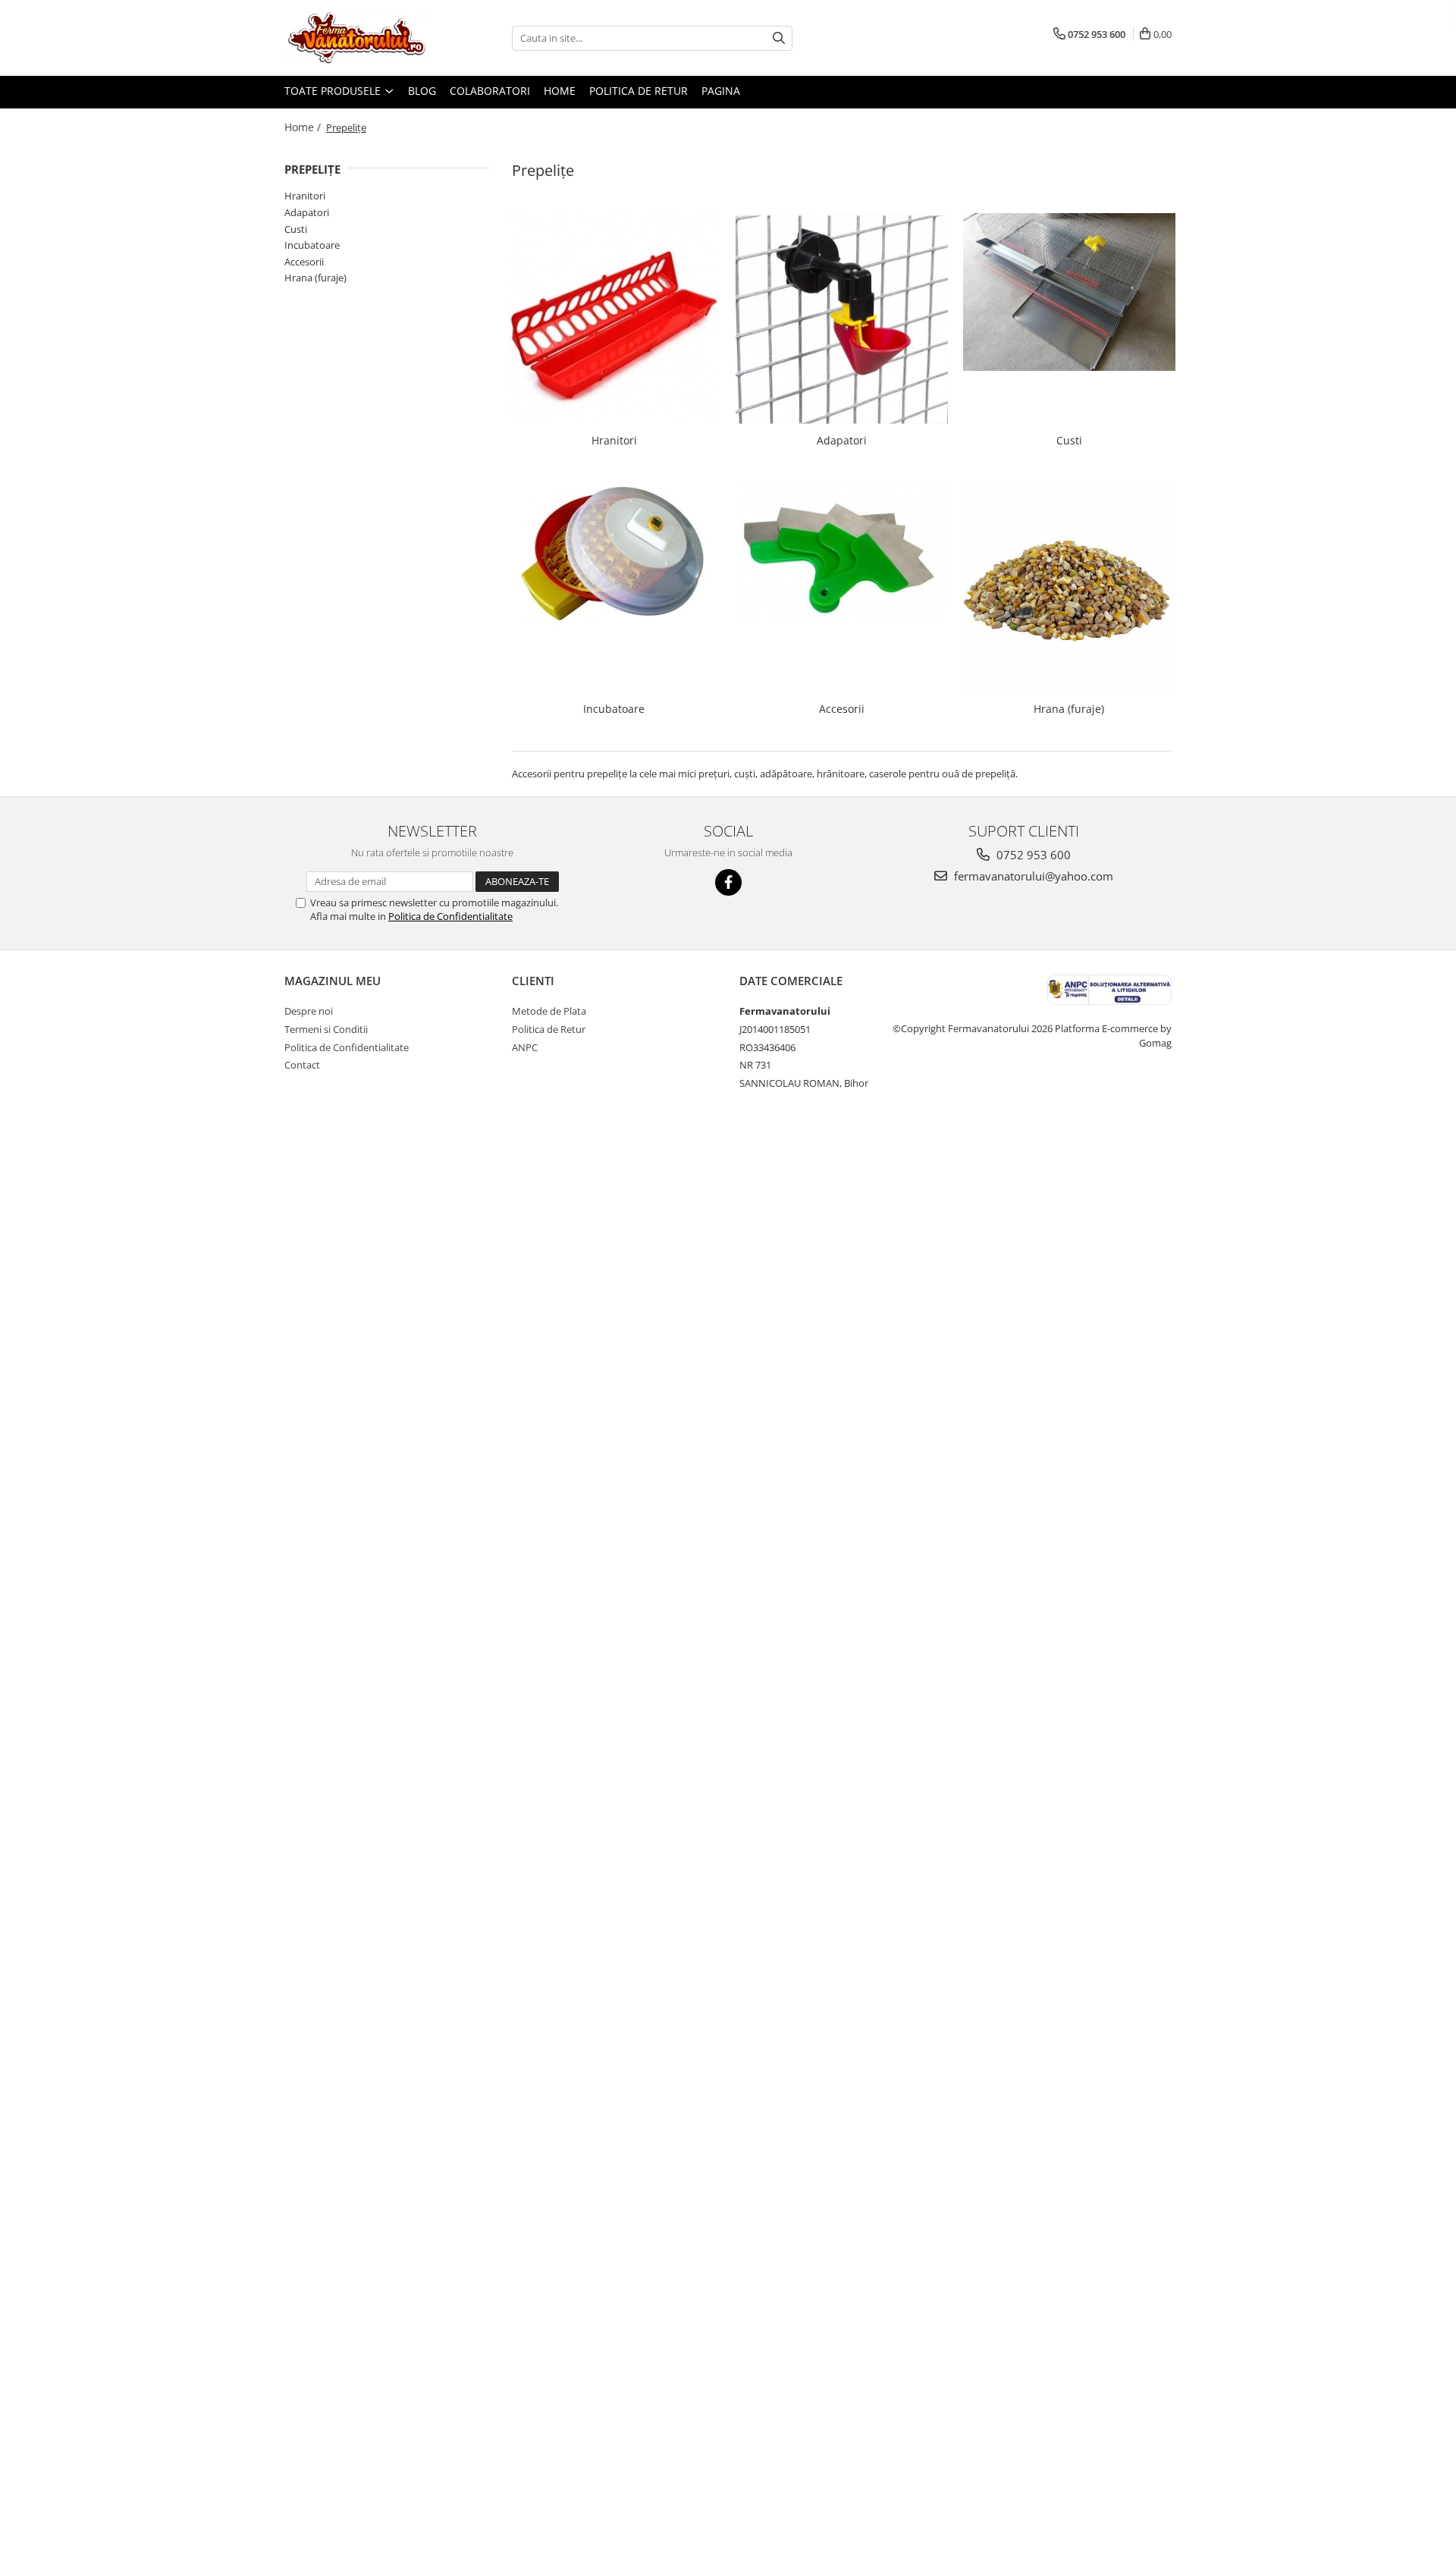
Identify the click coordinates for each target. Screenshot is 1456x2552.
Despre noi (309, 1011)
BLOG (422, 91)
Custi (296, 229)
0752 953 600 (1032, 855)
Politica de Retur (639, 91)
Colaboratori (490, 91)
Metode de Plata (549, 1011)
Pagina (721, 91)
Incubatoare (312, 245)
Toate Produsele (334, 91)
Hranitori (305, 196)
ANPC (525, 1047)
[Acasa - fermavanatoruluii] (360, 38)
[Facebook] (728, 882)
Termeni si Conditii (326, 1029)
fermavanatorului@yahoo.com (1032, 876)
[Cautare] (779, 38)
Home (560, 91)
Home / (304, 127)
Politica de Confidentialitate (450, 916)
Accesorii (304, 262)
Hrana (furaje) (315, 278)
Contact (302, 1065)
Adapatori (307, 212)
